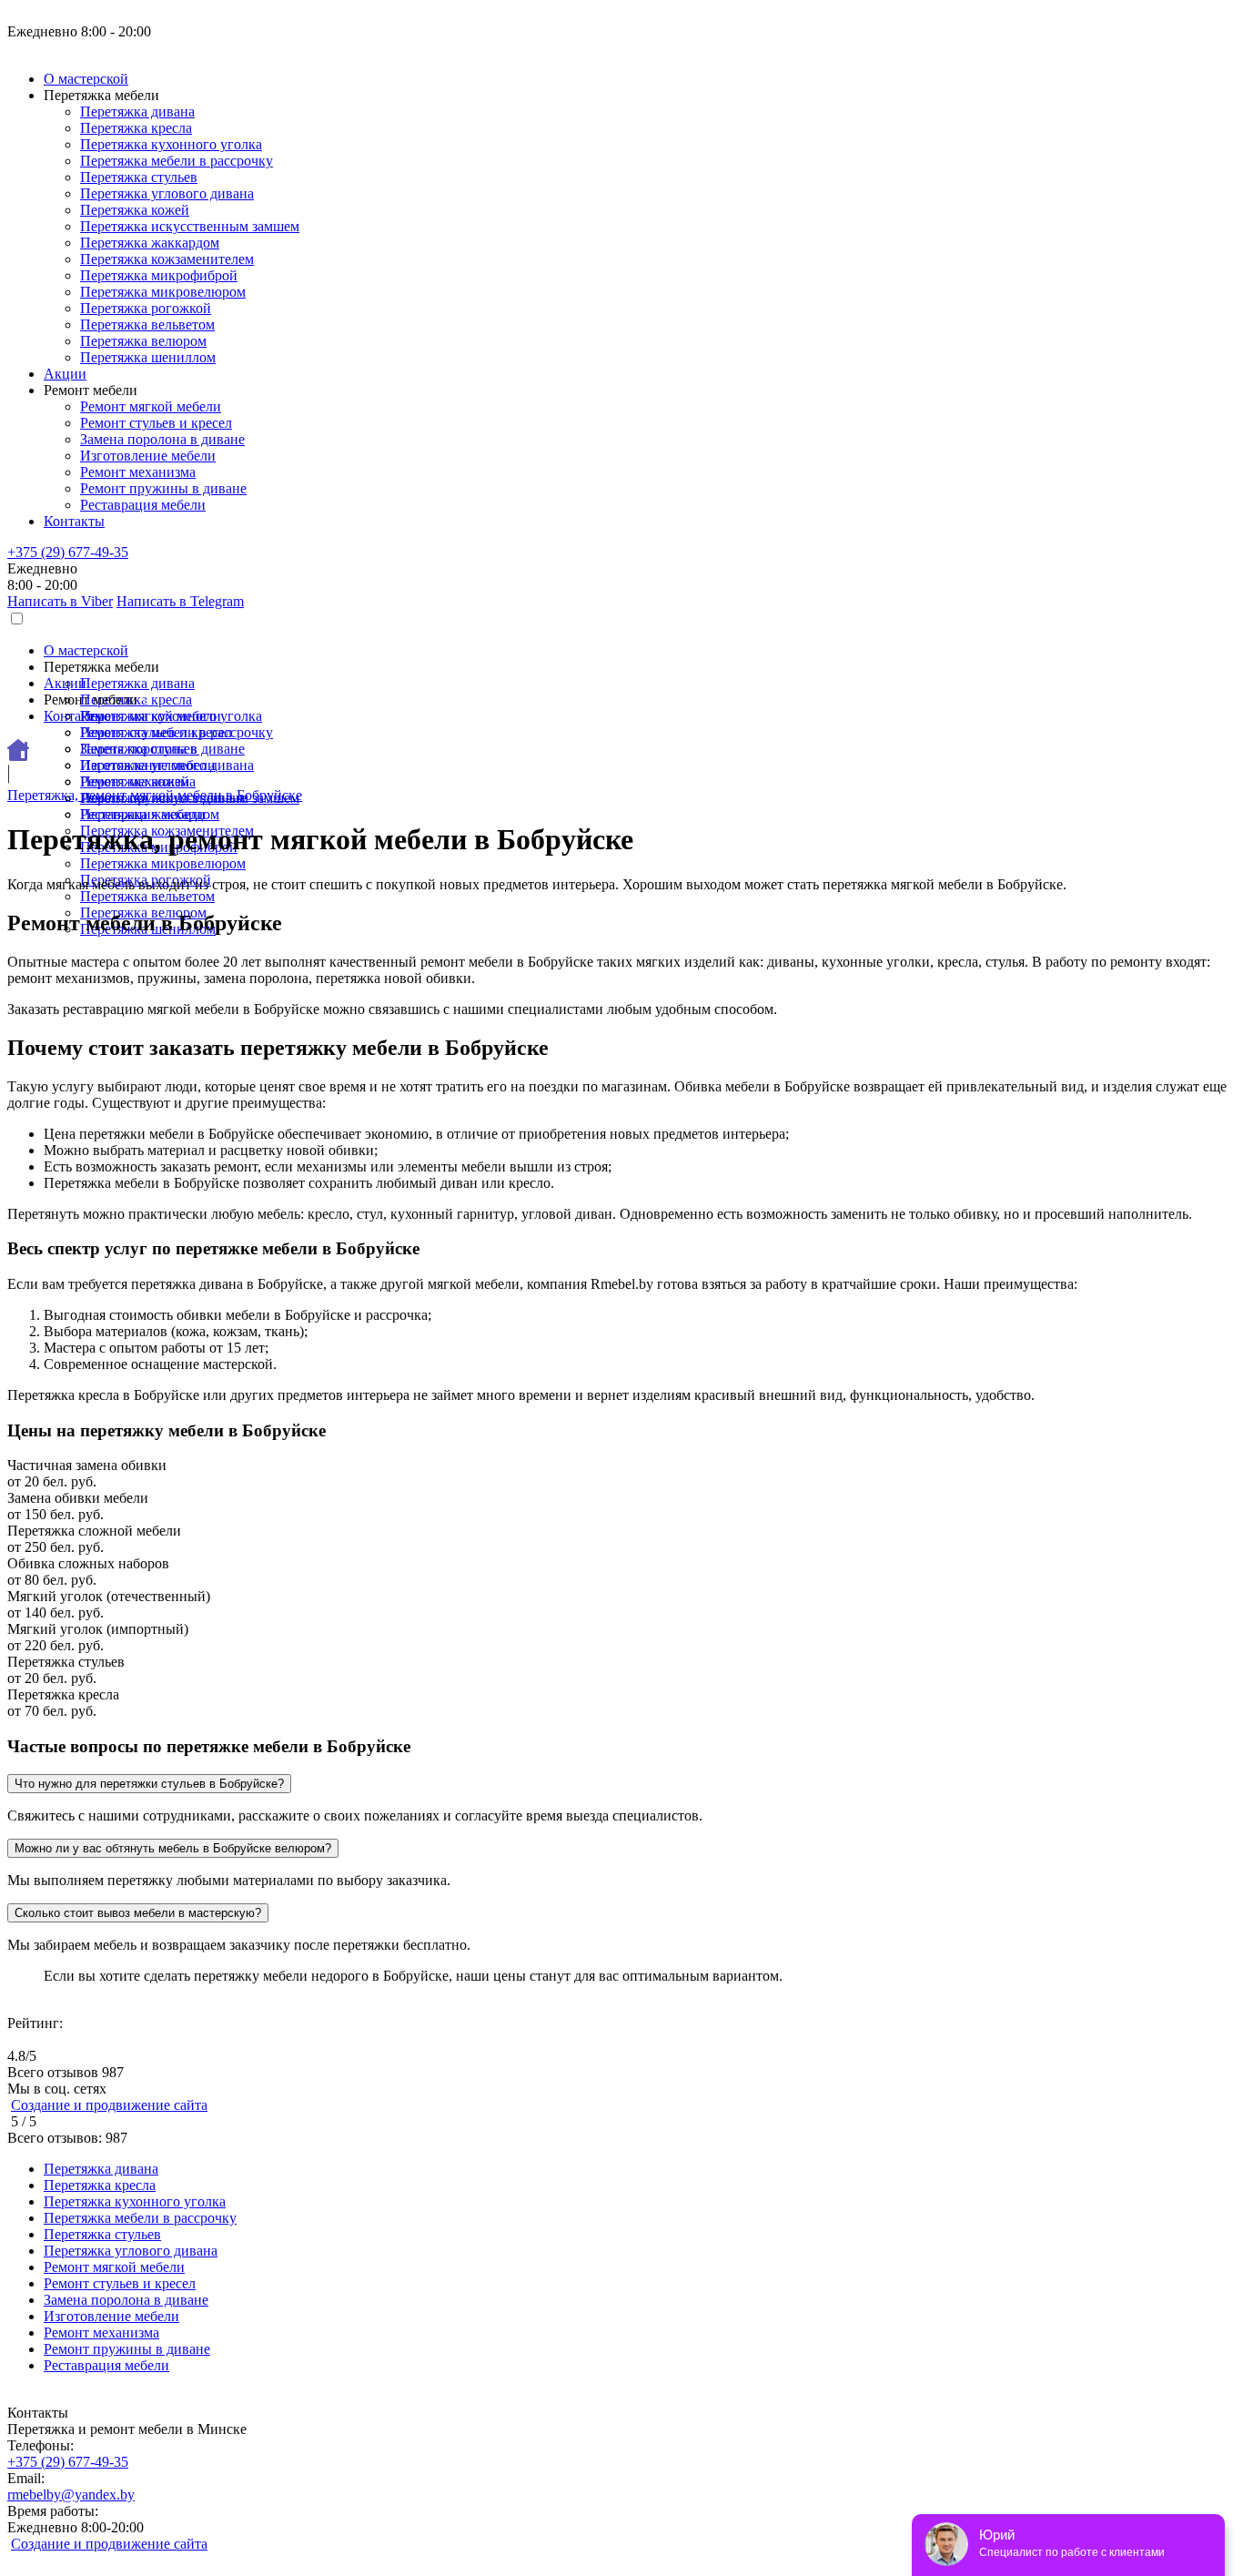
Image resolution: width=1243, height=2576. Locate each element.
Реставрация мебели (143, 505)
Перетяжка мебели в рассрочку (177, 161)
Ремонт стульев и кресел (156, 423)
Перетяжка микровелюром (163, 292)
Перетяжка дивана (137, 112)
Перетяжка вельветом (147, 325)
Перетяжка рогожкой (146, 308)
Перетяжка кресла (136, 128)
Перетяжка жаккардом (150, 243)
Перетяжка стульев (139, 177)
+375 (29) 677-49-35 (68, 552)
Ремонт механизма (138, 472)
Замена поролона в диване (162, 439)
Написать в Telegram (180, 601)
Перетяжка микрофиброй (159, 275)
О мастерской (86, 79)
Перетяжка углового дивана (167, 193)
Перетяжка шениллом (148, 357)
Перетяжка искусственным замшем (190, 226)
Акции (65, 374)
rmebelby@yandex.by (71, 2495)
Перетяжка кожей (135, 210)
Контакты (74, 521)
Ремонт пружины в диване (163, 488)
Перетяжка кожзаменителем (167, 259)
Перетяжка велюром (143, 341)
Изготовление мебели (148, 456)
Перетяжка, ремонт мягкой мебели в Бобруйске (155, 795)
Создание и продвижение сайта (109, 2105)
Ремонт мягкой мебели (151, 406)
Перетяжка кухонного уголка (171, 144)
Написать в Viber (60, 601)
